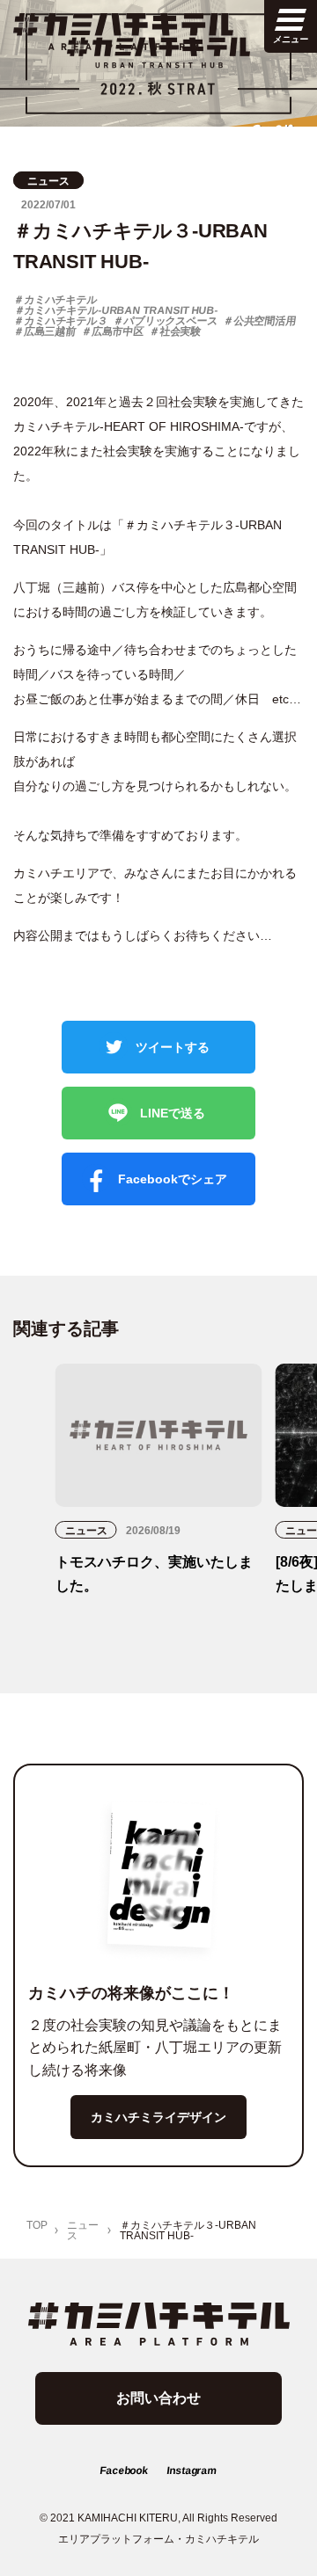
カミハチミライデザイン (158, 2117)
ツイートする (171, 1047)
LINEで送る (171, 1113)
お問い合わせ (158, 2398)
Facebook (124, 2470)
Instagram (192, 2470)
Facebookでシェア (171, 1179)
